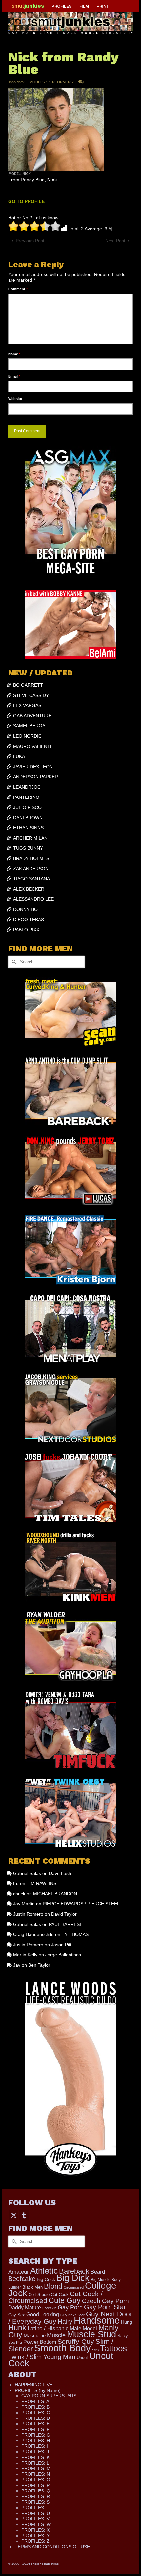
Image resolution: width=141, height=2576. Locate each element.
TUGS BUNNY (28, 848)
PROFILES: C (36, 2413)
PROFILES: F (35, 2429)
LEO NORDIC (27, 736)
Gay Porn (70, 2307)
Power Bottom (40, 2342)
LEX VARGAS (27, 705)
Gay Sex (17, 2315)
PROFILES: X (35, 2530)
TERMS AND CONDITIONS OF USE (52, 2547)
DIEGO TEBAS (29, 920)
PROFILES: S (35, 2502)
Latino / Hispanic (48, 2328)
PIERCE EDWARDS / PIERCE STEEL (81, 1904)
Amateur (19, 2272)
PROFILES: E (35, 2424)
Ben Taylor (39, 1965)
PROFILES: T (35, 2508)
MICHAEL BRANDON (55, 1894)
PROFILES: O (36, 2480)
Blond (53, 2286)
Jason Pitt (61, 1945)
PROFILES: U (36, 2513)
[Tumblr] (24, 2215)
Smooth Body (62, 2348)
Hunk (17, 2328)
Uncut (82, 2357)
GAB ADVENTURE (32, 716)
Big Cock (46, 2279)
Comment (18, 289)
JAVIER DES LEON (33, 767)
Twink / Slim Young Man (42, 2357)
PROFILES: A (35, 2401)
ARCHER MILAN (30, 838)
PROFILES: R (36, 2496)
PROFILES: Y (35, 2536)
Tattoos (113, 2348)
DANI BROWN (28, 818)
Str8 (95, 2350)
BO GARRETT (28, 685)
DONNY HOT (27, 909)
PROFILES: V (35, 2519)
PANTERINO (26, 797)
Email (14, 376)
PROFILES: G (36, 2435)
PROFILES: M (36, 2468)
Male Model (83, 2329)
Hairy (65, 2322)
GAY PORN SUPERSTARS (49, 2396)
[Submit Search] (13, 962)
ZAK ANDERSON (31, 869)
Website (15, 399)
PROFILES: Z (35, 2541)
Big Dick (73, 2278)
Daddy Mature (25, 2307)
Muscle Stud (91, 2334)
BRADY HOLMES (31, 858)
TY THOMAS (75, 1934)
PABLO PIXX (26, 930)
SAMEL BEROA (29, 726)
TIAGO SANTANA (31, 879)
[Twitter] (14, 2215)
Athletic (44, 2271)
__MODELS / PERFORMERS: (50, 82)
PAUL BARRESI (65, 1924)
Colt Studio (39, 2295)
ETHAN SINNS (28, 828)
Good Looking (43, 2314)
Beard (98, 2272)
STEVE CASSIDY (31, 695)
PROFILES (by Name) (38, 2390)
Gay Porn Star (105, 2307)
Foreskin (49, 2308)
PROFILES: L (35, 2463)
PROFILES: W (36, 2524)
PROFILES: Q (36, 2491)
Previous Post (30, 241)
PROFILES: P (35, 2485)
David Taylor (64, 1914)
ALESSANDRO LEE (33, 899)
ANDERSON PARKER (36, 777)
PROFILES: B (35, 2407)
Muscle (56, 2335)
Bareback (74, 2271)
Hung (127, 2322)
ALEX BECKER (29, 889)
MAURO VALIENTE (33, 746)
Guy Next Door (72, 2315)
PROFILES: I (35, 2446)
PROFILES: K (35, 2457)
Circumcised (74, 2287)
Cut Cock (60, 2295)
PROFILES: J (35, 2452)
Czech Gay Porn (105, 2301)
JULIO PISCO (27, 807)
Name (14, 354)
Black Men (32, 2287)
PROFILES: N (36, 2474)
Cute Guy (65, 2301)
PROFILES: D (36, 2418)
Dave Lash (60, 1873)
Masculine (35, 2335)
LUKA (19, 756)
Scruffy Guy (76, 2341)
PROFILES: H (36, 2441)
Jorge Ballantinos (63, 1955)
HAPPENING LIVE (34, 2385)
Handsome (97, 2320)
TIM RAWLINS (41, 1883)
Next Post (115, 241)
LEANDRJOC (27, 787)
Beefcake (22, 2279)
